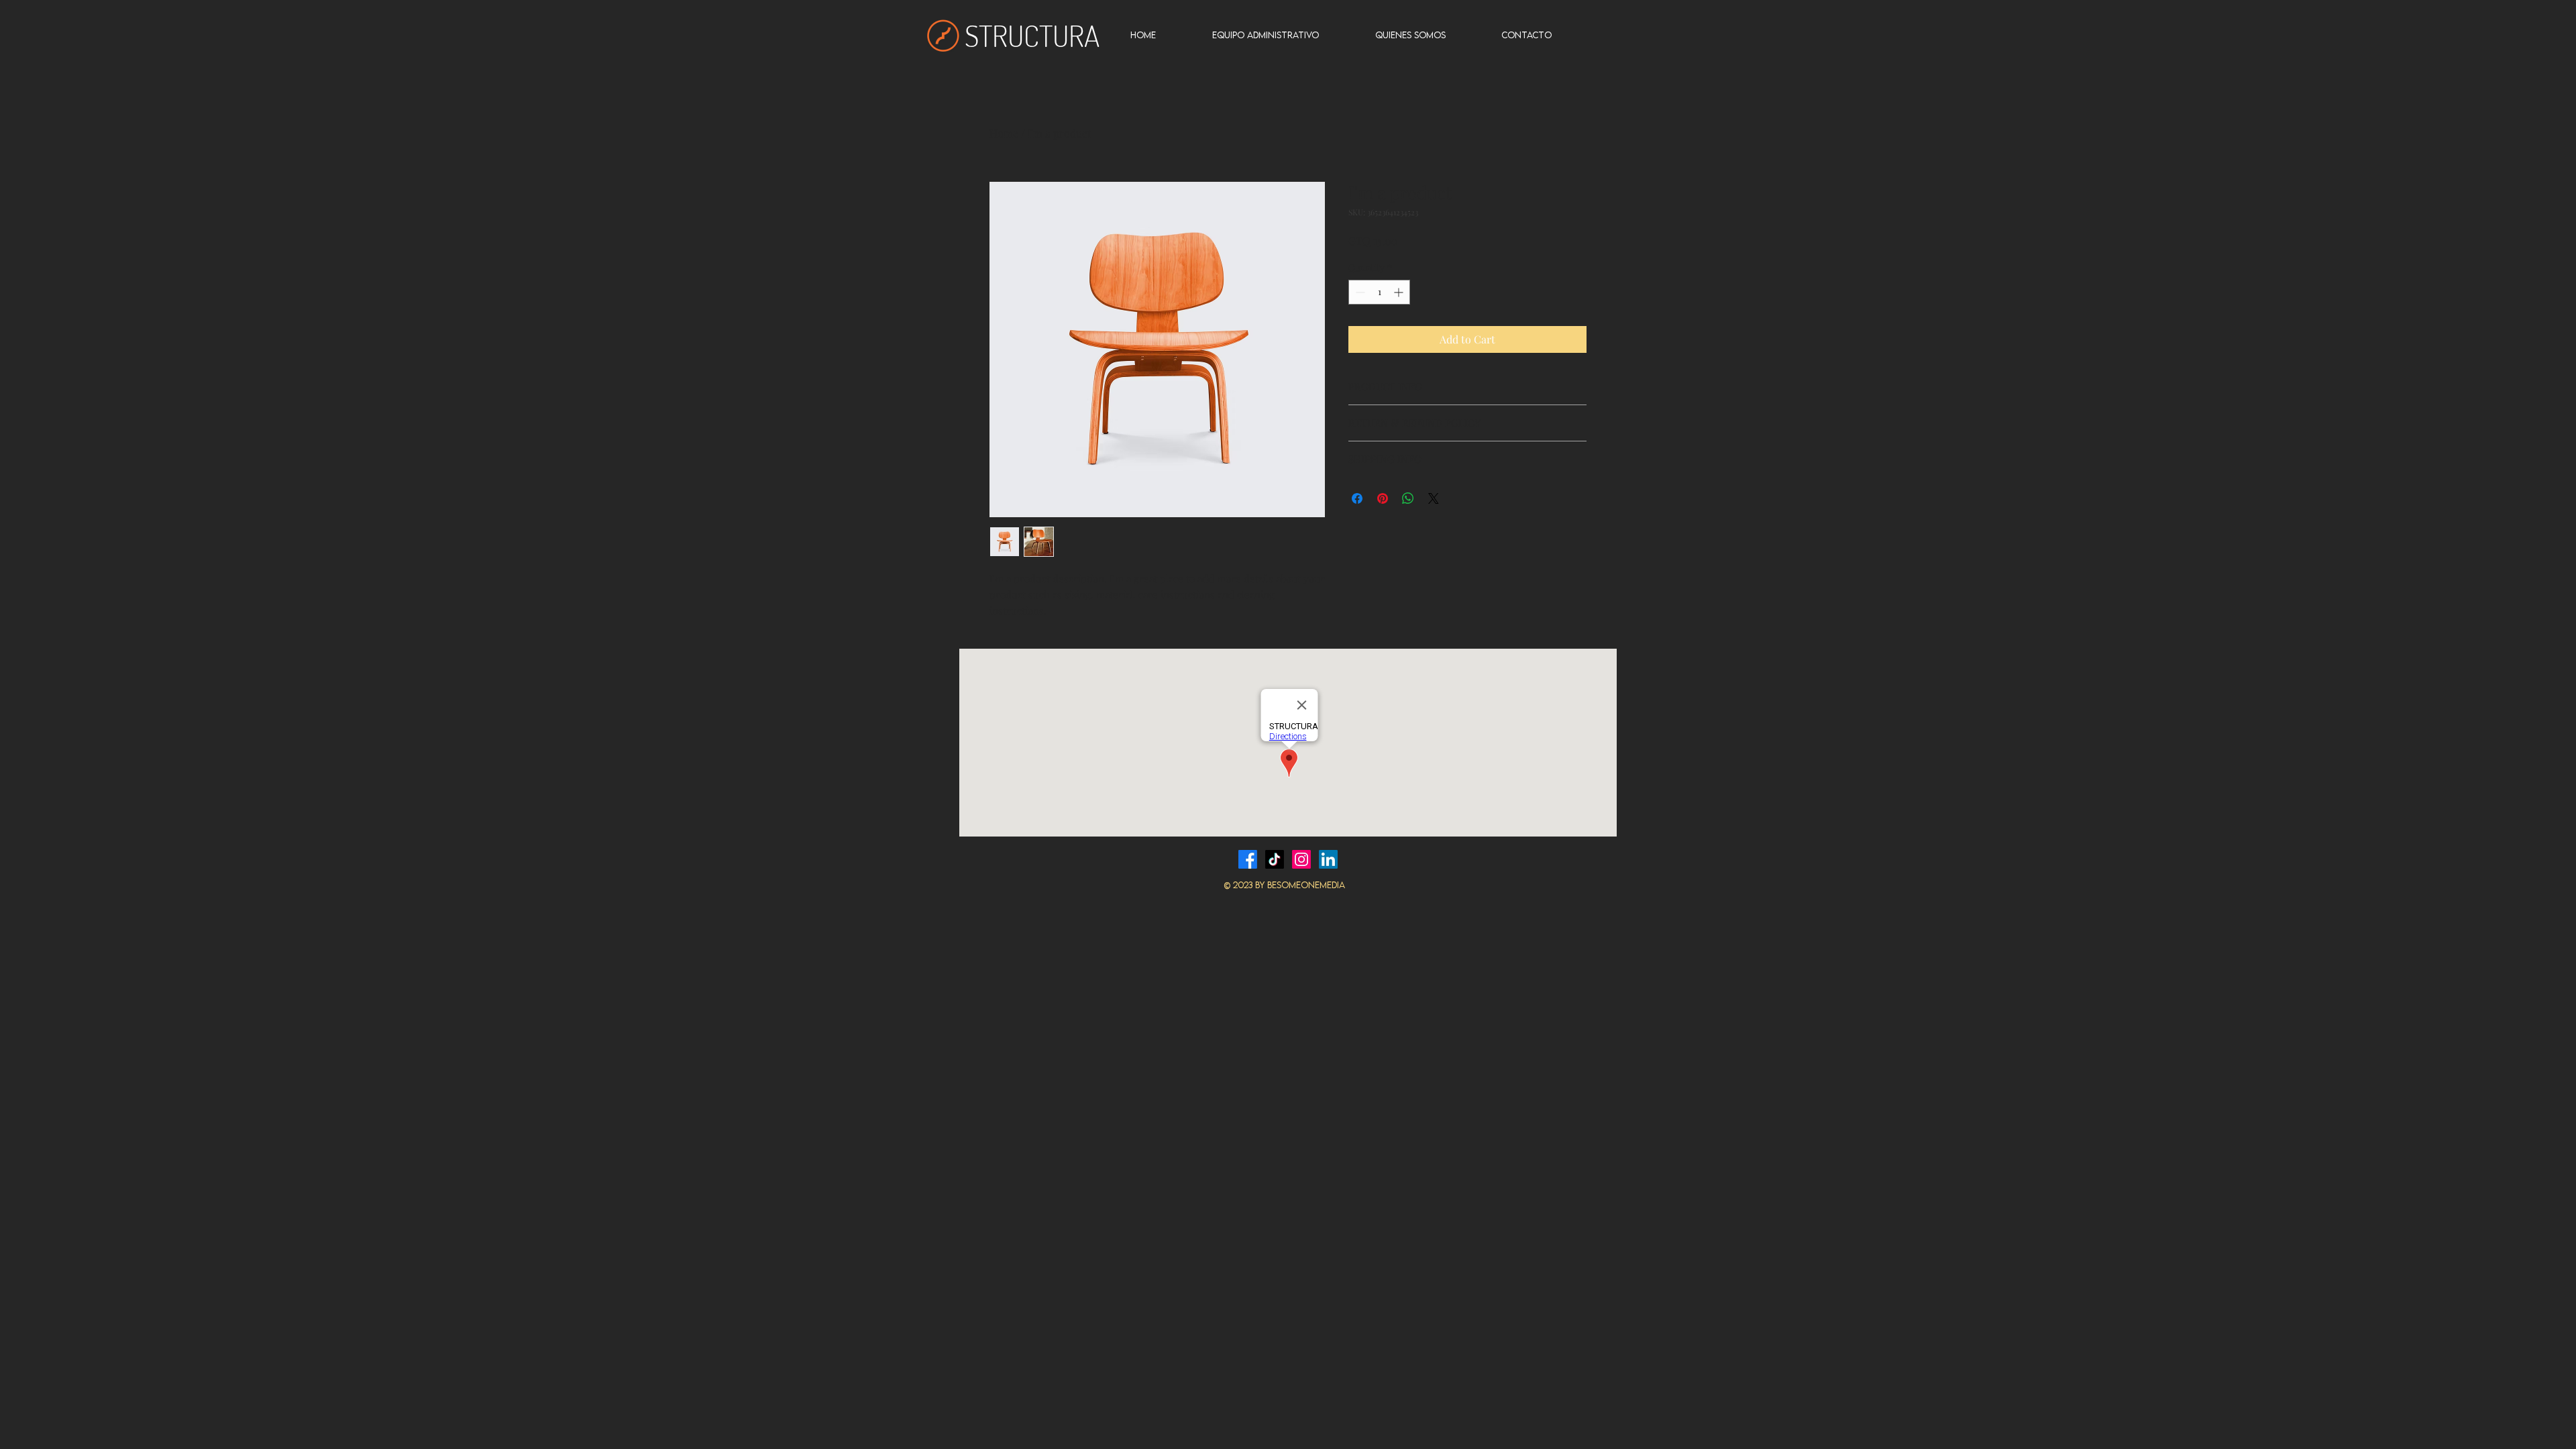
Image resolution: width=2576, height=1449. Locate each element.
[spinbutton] (1379, 292)
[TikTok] (1275, 859)
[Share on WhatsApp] (1408, 498)
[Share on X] (1434, 498)
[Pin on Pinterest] (1383, 498)
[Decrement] (1359, 292)
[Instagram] (1301, 859)
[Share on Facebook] (1357, 498)
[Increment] (1400, 292)
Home (1004, 133)
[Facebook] (1248, 859)
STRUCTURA (1032, 35)
